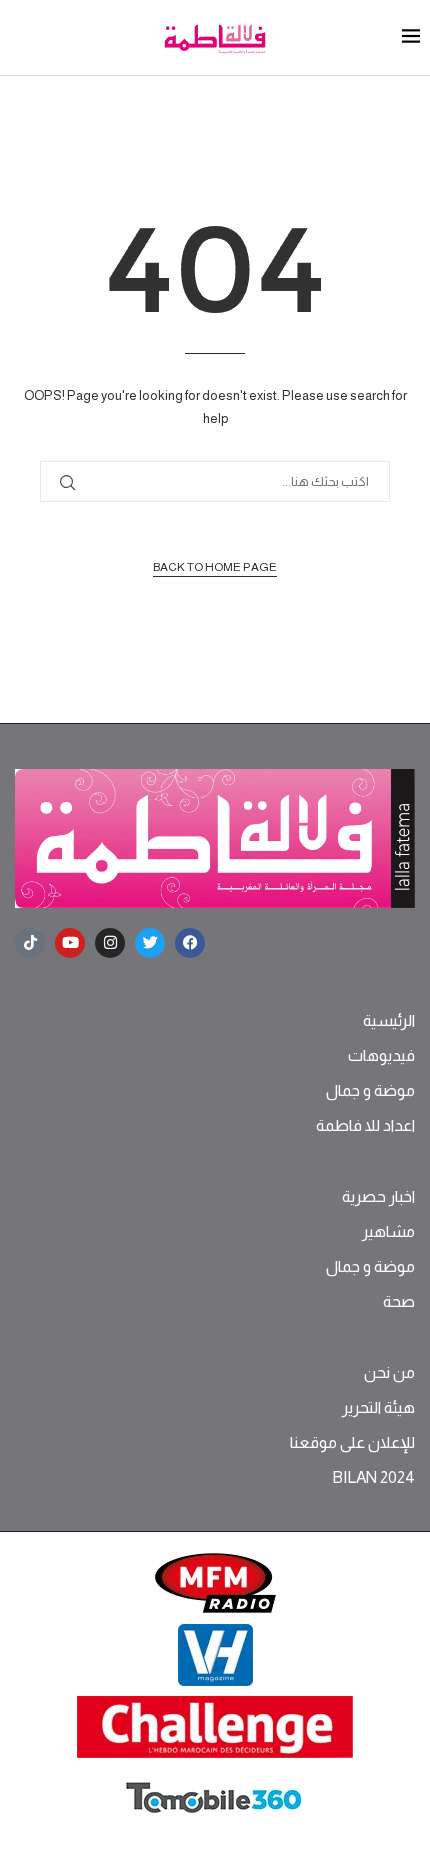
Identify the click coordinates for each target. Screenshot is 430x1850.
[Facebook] (190, 943)
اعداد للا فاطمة (365, 1126)
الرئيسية (389, 1021)
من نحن (389, 1373)
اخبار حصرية (378, 1197)
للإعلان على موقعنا (352, 1443)
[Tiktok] (30, 943)
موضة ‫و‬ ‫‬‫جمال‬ (370, 1091)
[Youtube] (70, 943)
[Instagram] (110, 943)
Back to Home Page (215, 567)
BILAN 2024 (373, 1478)
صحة (399, 1302)
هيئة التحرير (378, 1408)
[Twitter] (150, 943)
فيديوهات (381, 1056)
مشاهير (388, 1232)
